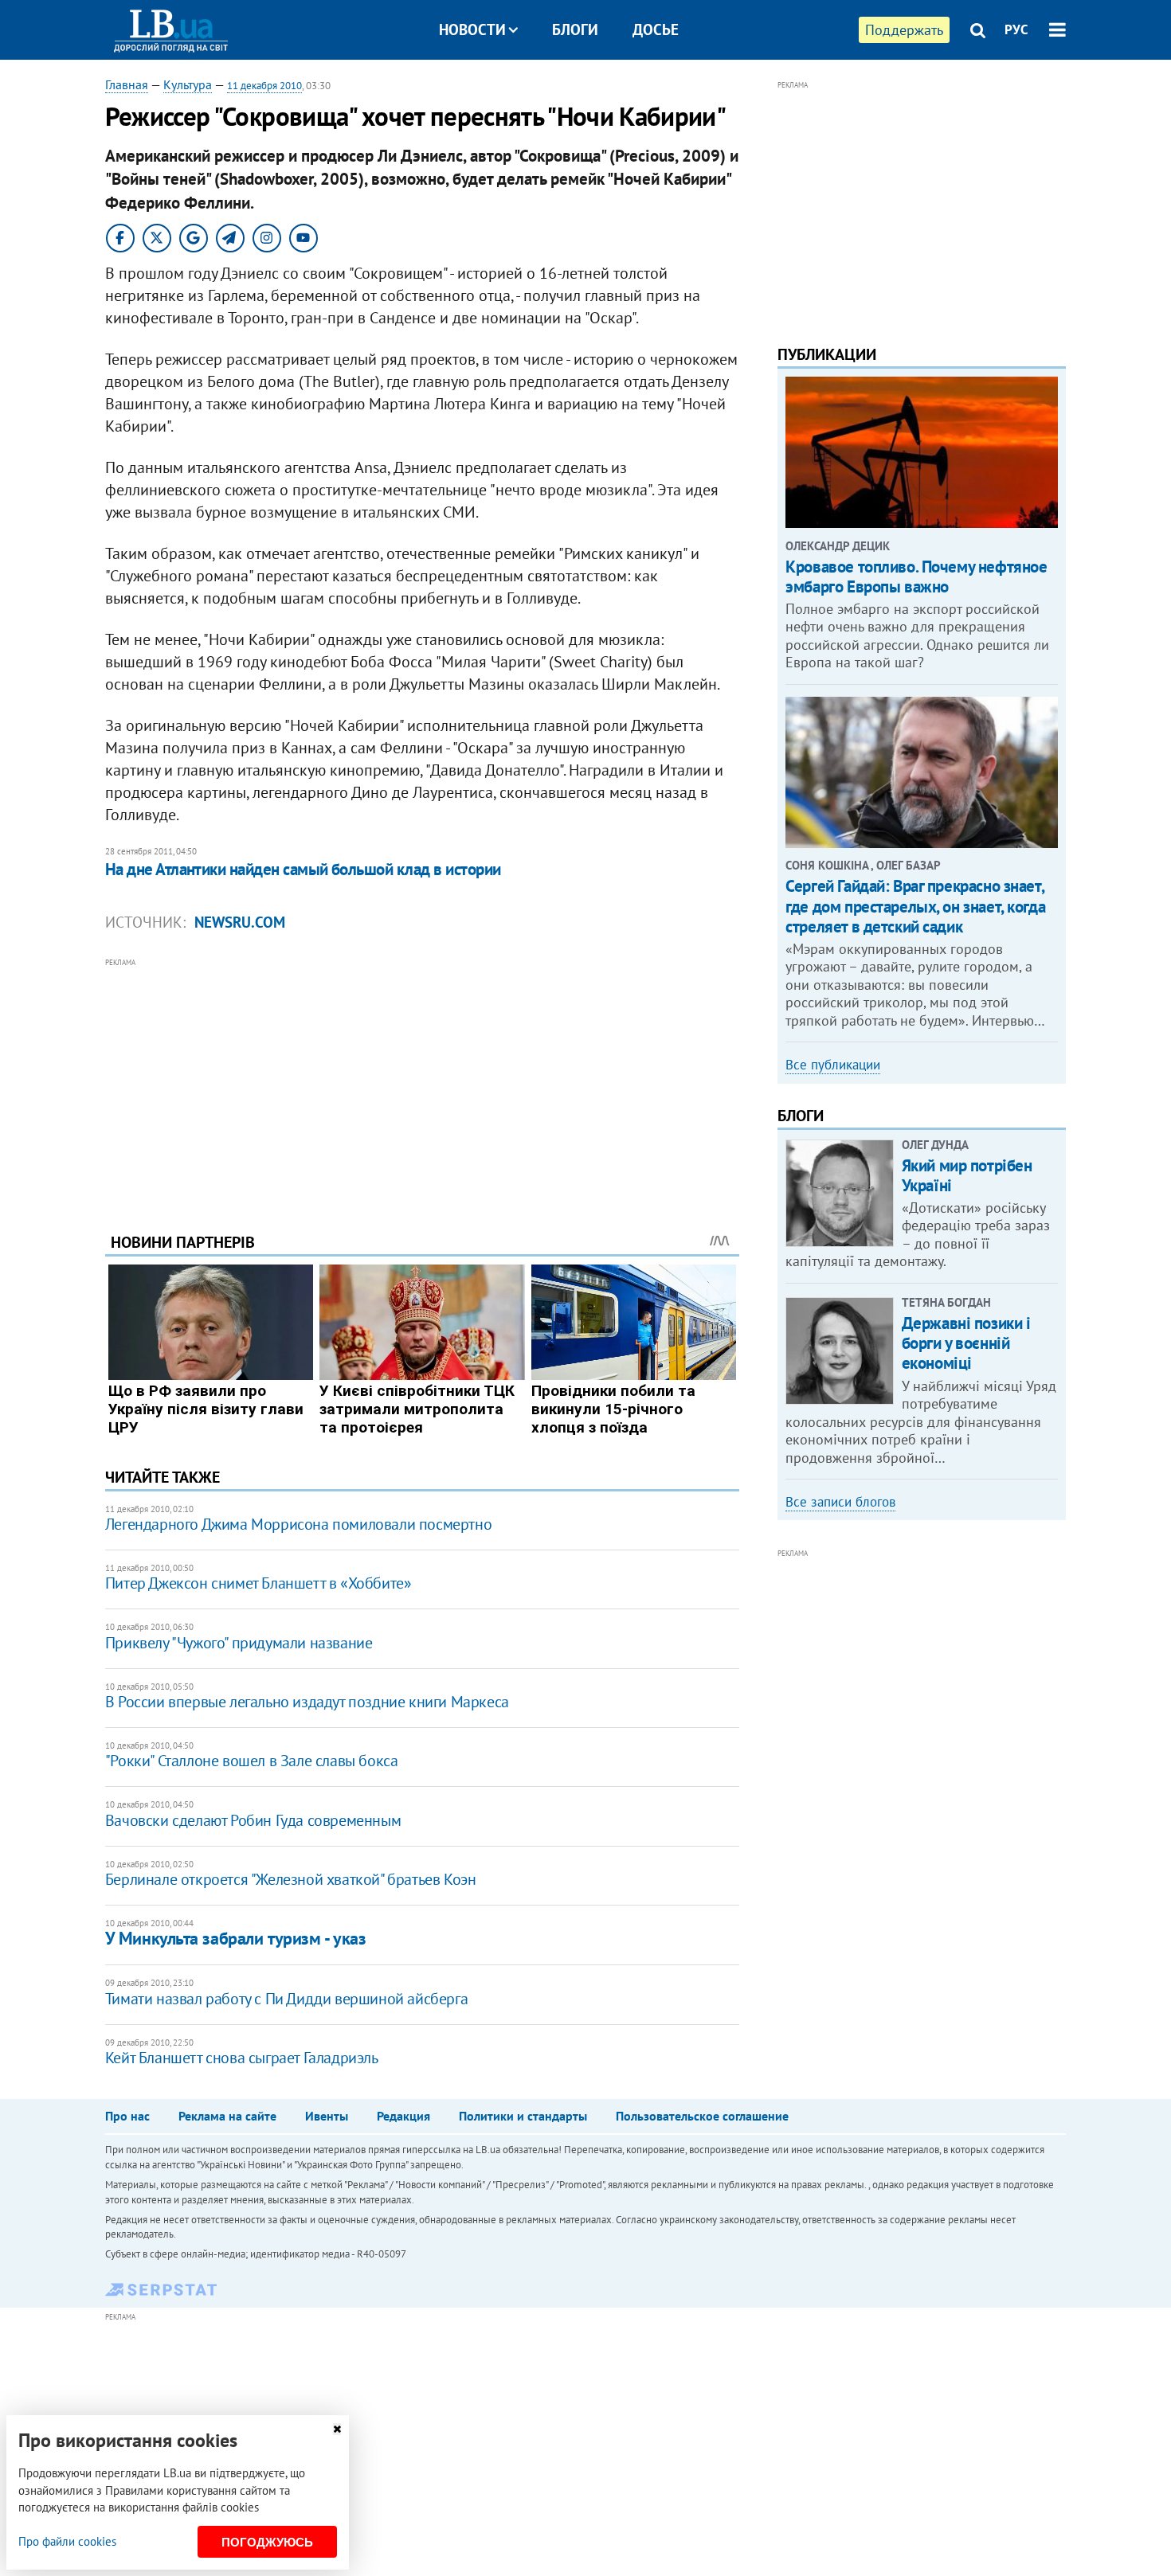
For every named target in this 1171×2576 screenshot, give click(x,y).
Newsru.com (240, 922)
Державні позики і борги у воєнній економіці (966, 1343)
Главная (127, 84)
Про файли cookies (67, 2541)
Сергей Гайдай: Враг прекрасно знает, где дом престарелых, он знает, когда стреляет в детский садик (915, 906)
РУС (1016, 29)
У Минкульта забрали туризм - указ (235, 1938)
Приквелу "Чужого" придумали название (239, 1643)
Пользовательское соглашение (702, 2116)
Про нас (127, 2116)
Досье (656, 29)
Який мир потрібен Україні (967, 1175)
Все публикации (833, 1065)
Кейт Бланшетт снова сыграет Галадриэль (242, 2058)
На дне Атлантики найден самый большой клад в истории (303, 869)
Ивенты (327, 2116)
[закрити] (337, 2429)
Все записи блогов (840, 1502)
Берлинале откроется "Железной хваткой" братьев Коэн (291, 1879)
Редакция (403, 2116)
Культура (188, 84)
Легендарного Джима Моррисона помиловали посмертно (298, 1524)
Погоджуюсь (267, 2542)
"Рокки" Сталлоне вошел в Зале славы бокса (252, 1761)
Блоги (575, 29)
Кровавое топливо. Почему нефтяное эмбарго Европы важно (916, 577)
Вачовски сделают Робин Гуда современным (253, 1820)
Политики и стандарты (523, 2116)
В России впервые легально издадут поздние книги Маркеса (307, 1702)
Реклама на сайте (227, 2116)
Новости (472, 29)
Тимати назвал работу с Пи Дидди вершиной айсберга (286, 1999)
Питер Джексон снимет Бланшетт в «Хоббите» (258, 1583)
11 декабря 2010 (264, 86)
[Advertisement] (422, 1083)
